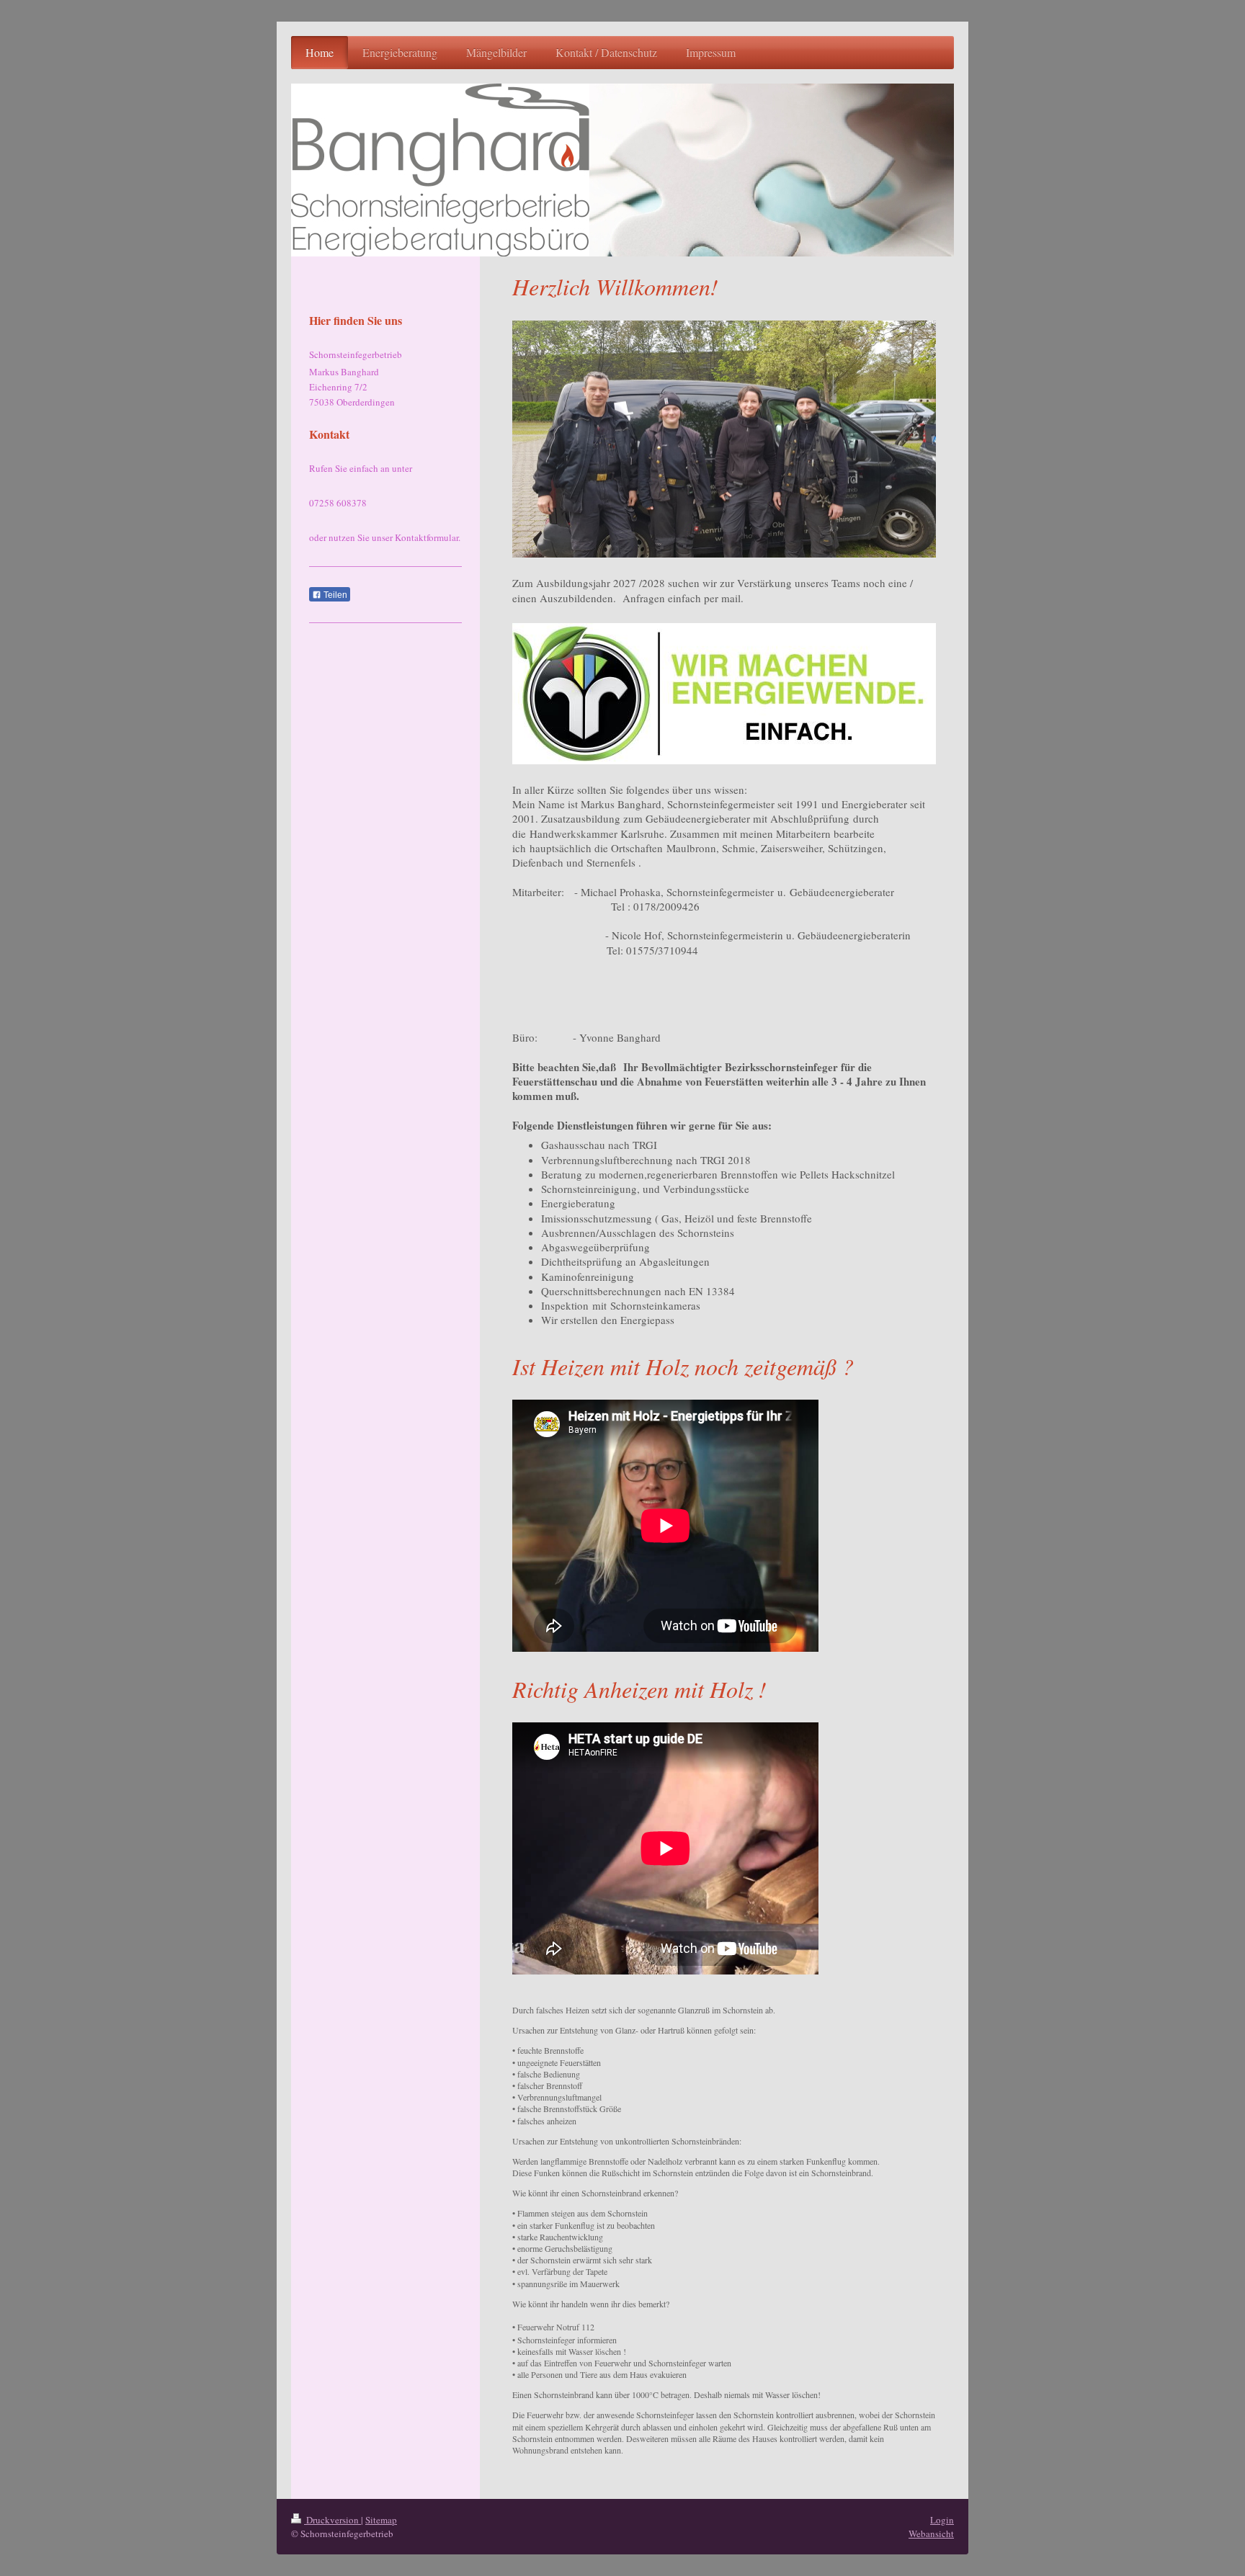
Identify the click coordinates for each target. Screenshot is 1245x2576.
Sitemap (381, 2520)
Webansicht (931, 2533)
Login (942, 2520)
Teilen (334, 595)
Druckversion (333, 2520)
